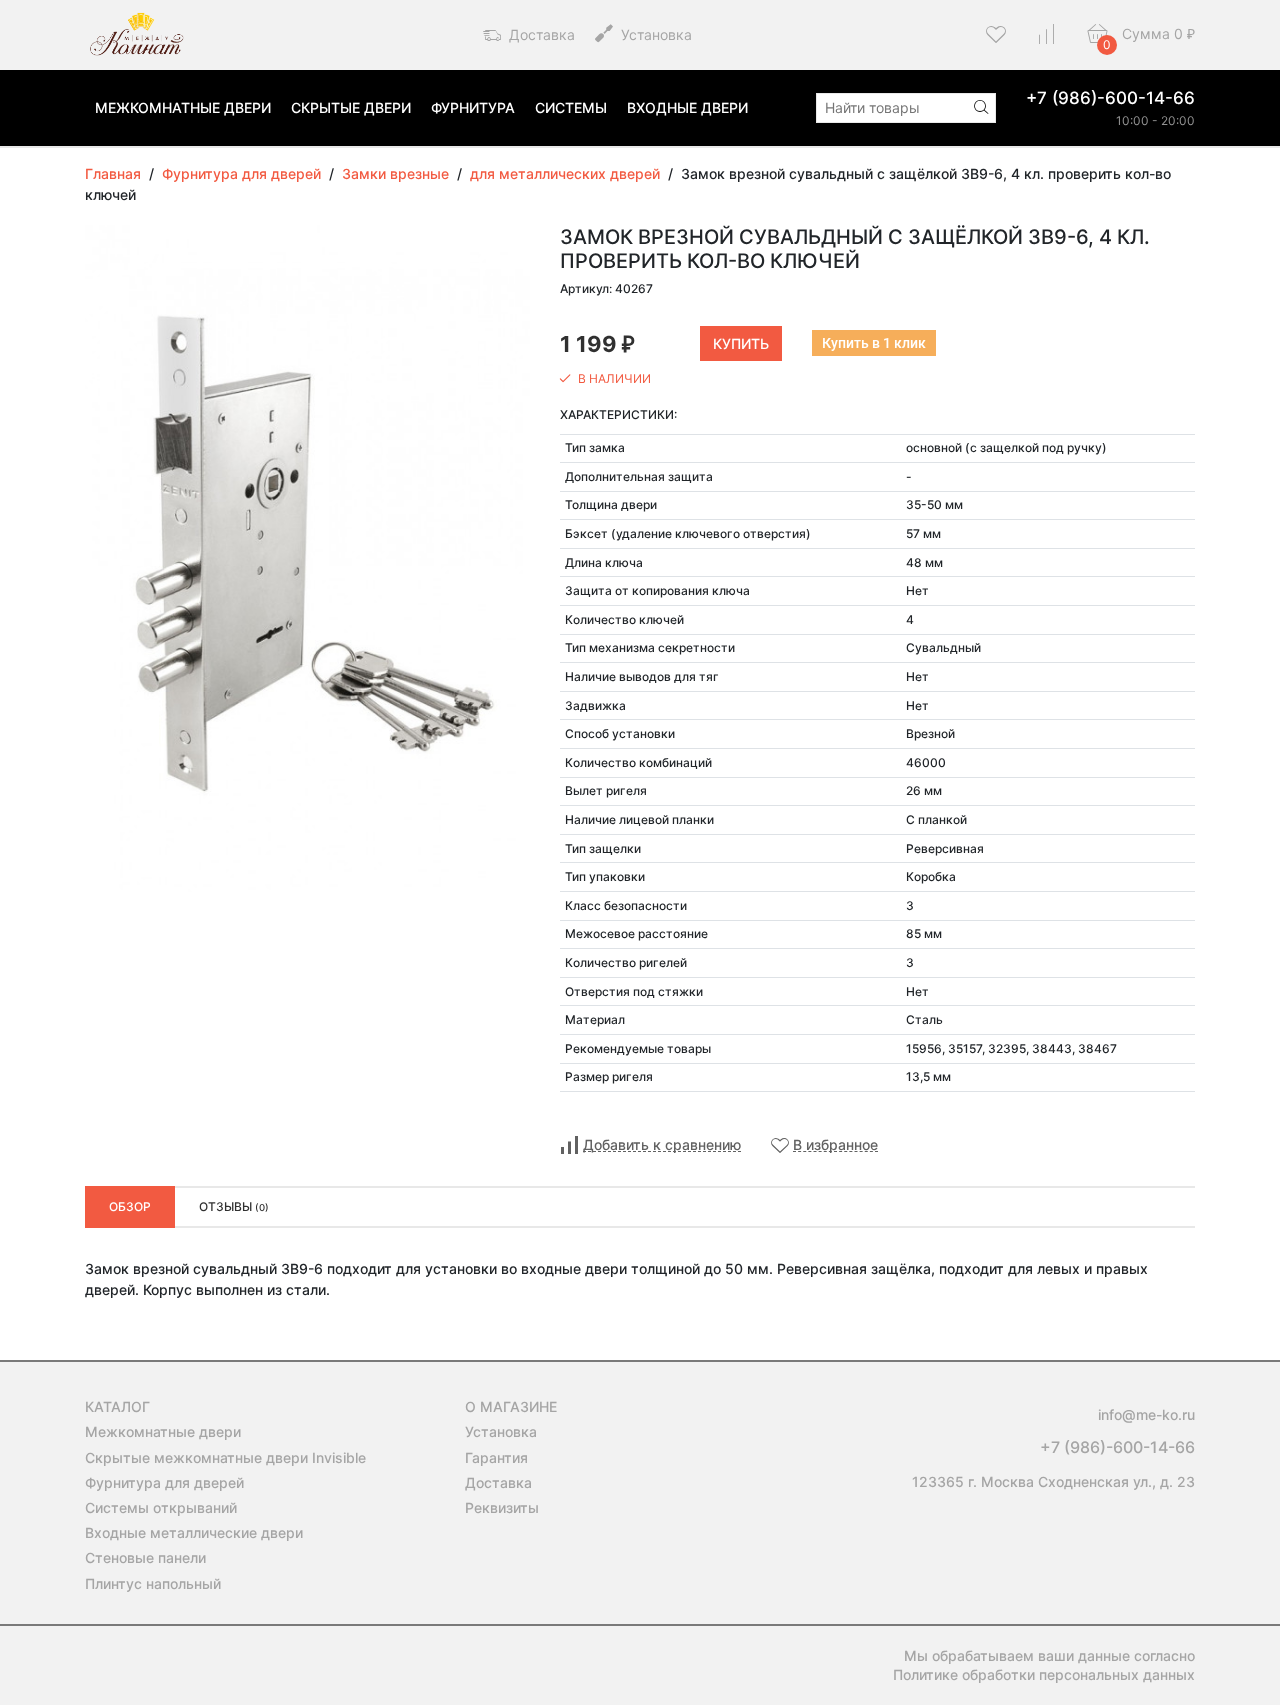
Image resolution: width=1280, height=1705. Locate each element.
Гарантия (496, 1457)
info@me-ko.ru (1146, 1414)
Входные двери (687, 107)
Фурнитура (473, 107)
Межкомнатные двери (183, 107)
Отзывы (234, 1206)
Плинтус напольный (153, 1583)
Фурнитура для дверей (164, 1482)
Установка (654, 34)
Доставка (540, 34)
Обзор (130, 1206)
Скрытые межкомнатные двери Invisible (225, 1457)
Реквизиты (502, 1507)
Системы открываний (161, 1507)
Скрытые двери (351, 107)
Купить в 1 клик (874, 343)
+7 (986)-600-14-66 (1110, 98)
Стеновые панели (145, 1557)
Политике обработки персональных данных (1044, 1674)
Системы (571, 107)
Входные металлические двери (194, 1532)
